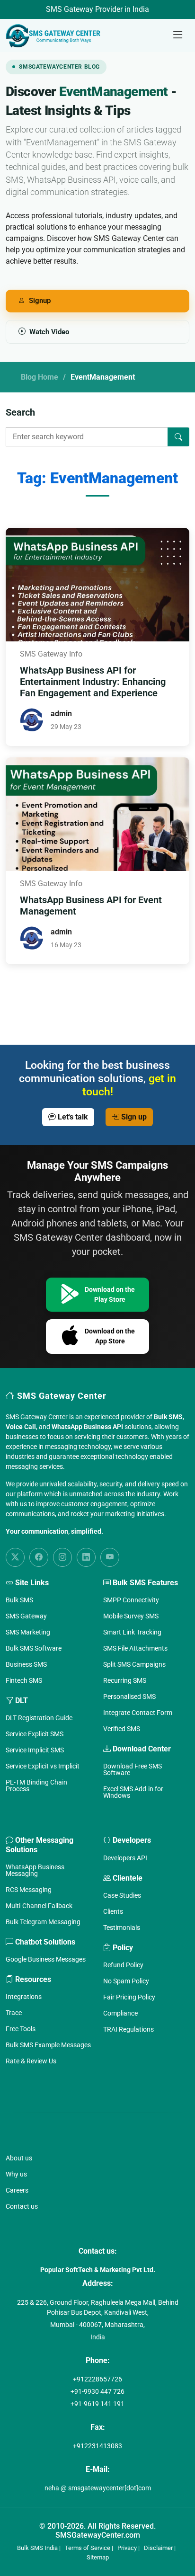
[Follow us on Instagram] (62, 1557)
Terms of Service (88, 2548)
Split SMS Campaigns (134, 1664)
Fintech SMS (24, 1680)
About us (19, 2158)
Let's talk (72, 1117)
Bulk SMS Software (34, 1648)
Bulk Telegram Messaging (43, 1922)
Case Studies (122, 1895)
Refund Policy (123, 1965)
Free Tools (21, 2029)
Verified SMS (122, 1729)
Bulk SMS (19, 1600)
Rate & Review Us (31, 2061)
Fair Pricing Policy (129, 1997)
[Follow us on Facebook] (39, 1557)
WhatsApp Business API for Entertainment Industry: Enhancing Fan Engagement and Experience (93, 682)
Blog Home (40, 377)
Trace (14, 2013)
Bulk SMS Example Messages (48, 2045)
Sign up (133, 1117)
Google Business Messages (46, 1959)
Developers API (125, 1858)
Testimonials (122, 1928)
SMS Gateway (26, 1616)
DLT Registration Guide (39, 1718)
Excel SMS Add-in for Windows (133, 1792)
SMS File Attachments (135, 1648)
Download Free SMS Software (133, 1769)
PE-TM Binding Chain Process (36, 1785)
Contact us (22, 2206)
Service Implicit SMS (35, 1750)
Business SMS (26, 1664)
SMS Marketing (28, 1632)
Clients (113, 1911)
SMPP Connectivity (131, 1600)
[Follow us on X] (15, 1557)
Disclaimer (158, 2548)
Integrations (24, 1997)
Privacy (127, 2548)
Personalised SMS (129, 1697)
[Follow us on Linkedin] (86, 1557)
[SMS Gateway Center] (55, 36)
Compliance (120, 2013)
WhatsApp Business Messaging (35, 1870)
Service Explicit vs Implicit (43, 1766)
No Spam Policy (126, 1981)
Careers (17, 2190)
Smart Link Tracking (132, 1632)
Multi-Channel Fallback (39, 1906)
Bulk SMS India (37, 2548)
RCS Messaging (29, 1890)
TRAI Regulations (129, 2029)
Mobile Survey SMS (131, 1616)
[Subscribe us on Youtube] (110, 1557)
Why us (16, 2174)
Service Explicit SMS (35, 1734)
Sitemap (98, 2557)
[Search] (178, 437)
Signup (40, 301)
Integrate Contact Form (138, 1713)
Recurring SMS (125, 1680)
